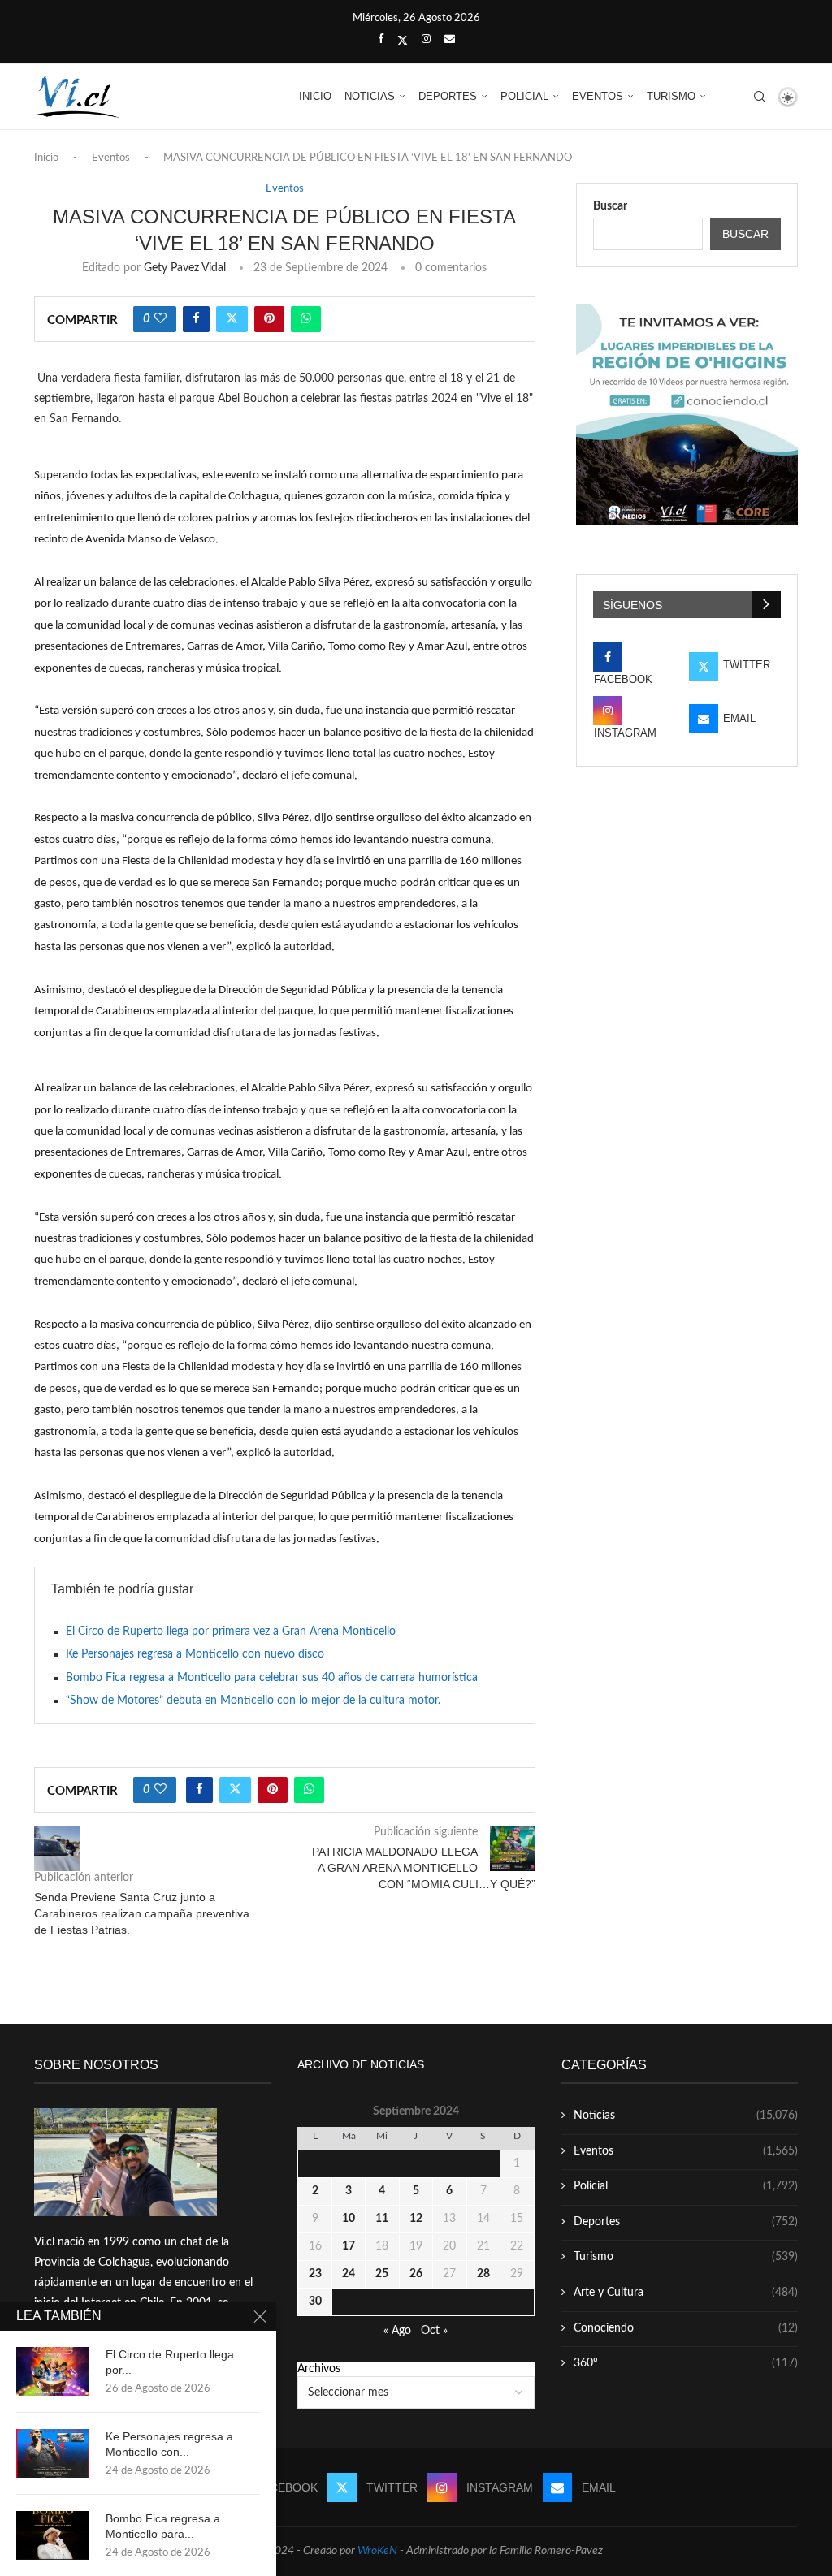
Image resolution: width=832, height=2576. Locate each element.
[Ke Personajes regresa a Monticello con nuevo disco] (53, 2453)
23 (315, 2274)
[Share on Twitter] (232, 319)
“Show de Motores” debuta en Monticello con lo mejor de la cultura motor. (253, 1701)
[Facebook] (381, 40)
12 (416, 2219)
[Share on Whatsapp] (306, 319)
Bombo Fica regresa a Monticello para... (163, 2526)
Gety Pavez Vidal (185, 268)
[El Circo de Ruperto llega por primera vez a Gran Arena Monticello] (53, 2371)
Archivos (319, 2369)
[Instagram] (426, 40)
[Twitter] (403, 41)
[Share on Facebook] (196, 319)
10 (349, 2219)
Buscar (610, 206)
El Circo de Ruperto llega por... (170, 2362)
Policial (524, 96)
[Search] (760, 97)
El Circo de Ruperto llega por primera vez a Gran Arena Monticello (231, 1632)
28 (483, 2274)
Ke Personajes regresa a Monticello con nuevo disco (195, 1654)
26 (416, 2274)
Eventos (598, 96)
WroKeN (377, 2551)
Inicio (315, 96)
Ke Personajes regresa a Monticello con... (169, 2444)
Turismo (671, 96)
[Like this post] (160, 319)
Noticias (370, 96)
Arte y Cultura (686, 2293)
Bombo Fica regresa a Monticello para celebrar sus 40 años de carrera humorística (272, 1678)
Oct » (434, 2331)
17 (349, 2246)
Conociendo (686, 2328)
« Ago (397, 2331)
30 (315, 2302)
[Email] (450, 40)
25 (382, 2274)
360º (686, 2363)
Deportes (448, 96)
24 (349, 2274)
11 (382, 2219)
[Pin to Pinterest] (269, 319)
